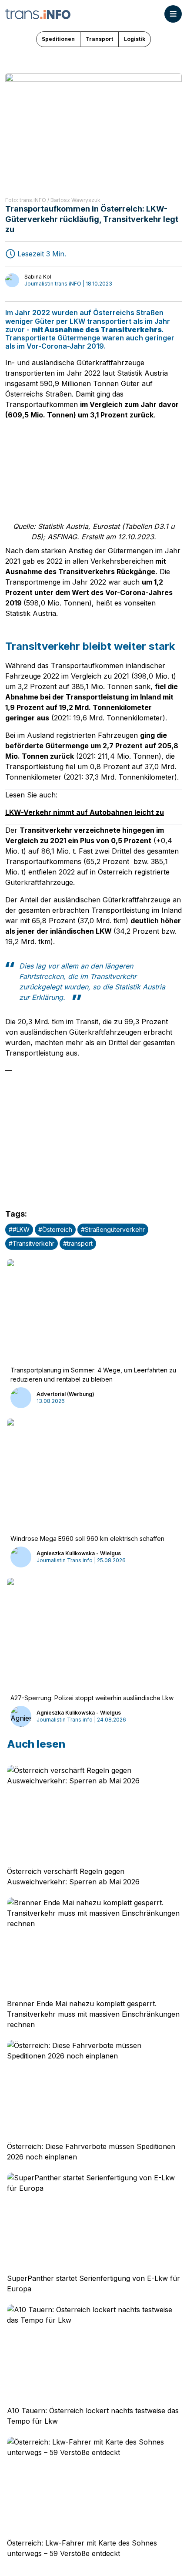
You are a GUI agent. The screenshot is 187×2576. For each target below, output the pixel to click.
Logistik (135, 39)
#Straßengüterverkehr (113, 1229)
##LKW (19, 1229)
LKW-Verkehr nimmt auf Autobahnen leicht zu (85, 812)
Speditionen (58, 39)
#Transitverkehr (32, 1243)
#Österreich (55, 1229)
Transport (99, 39)
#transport (78, 1243)
